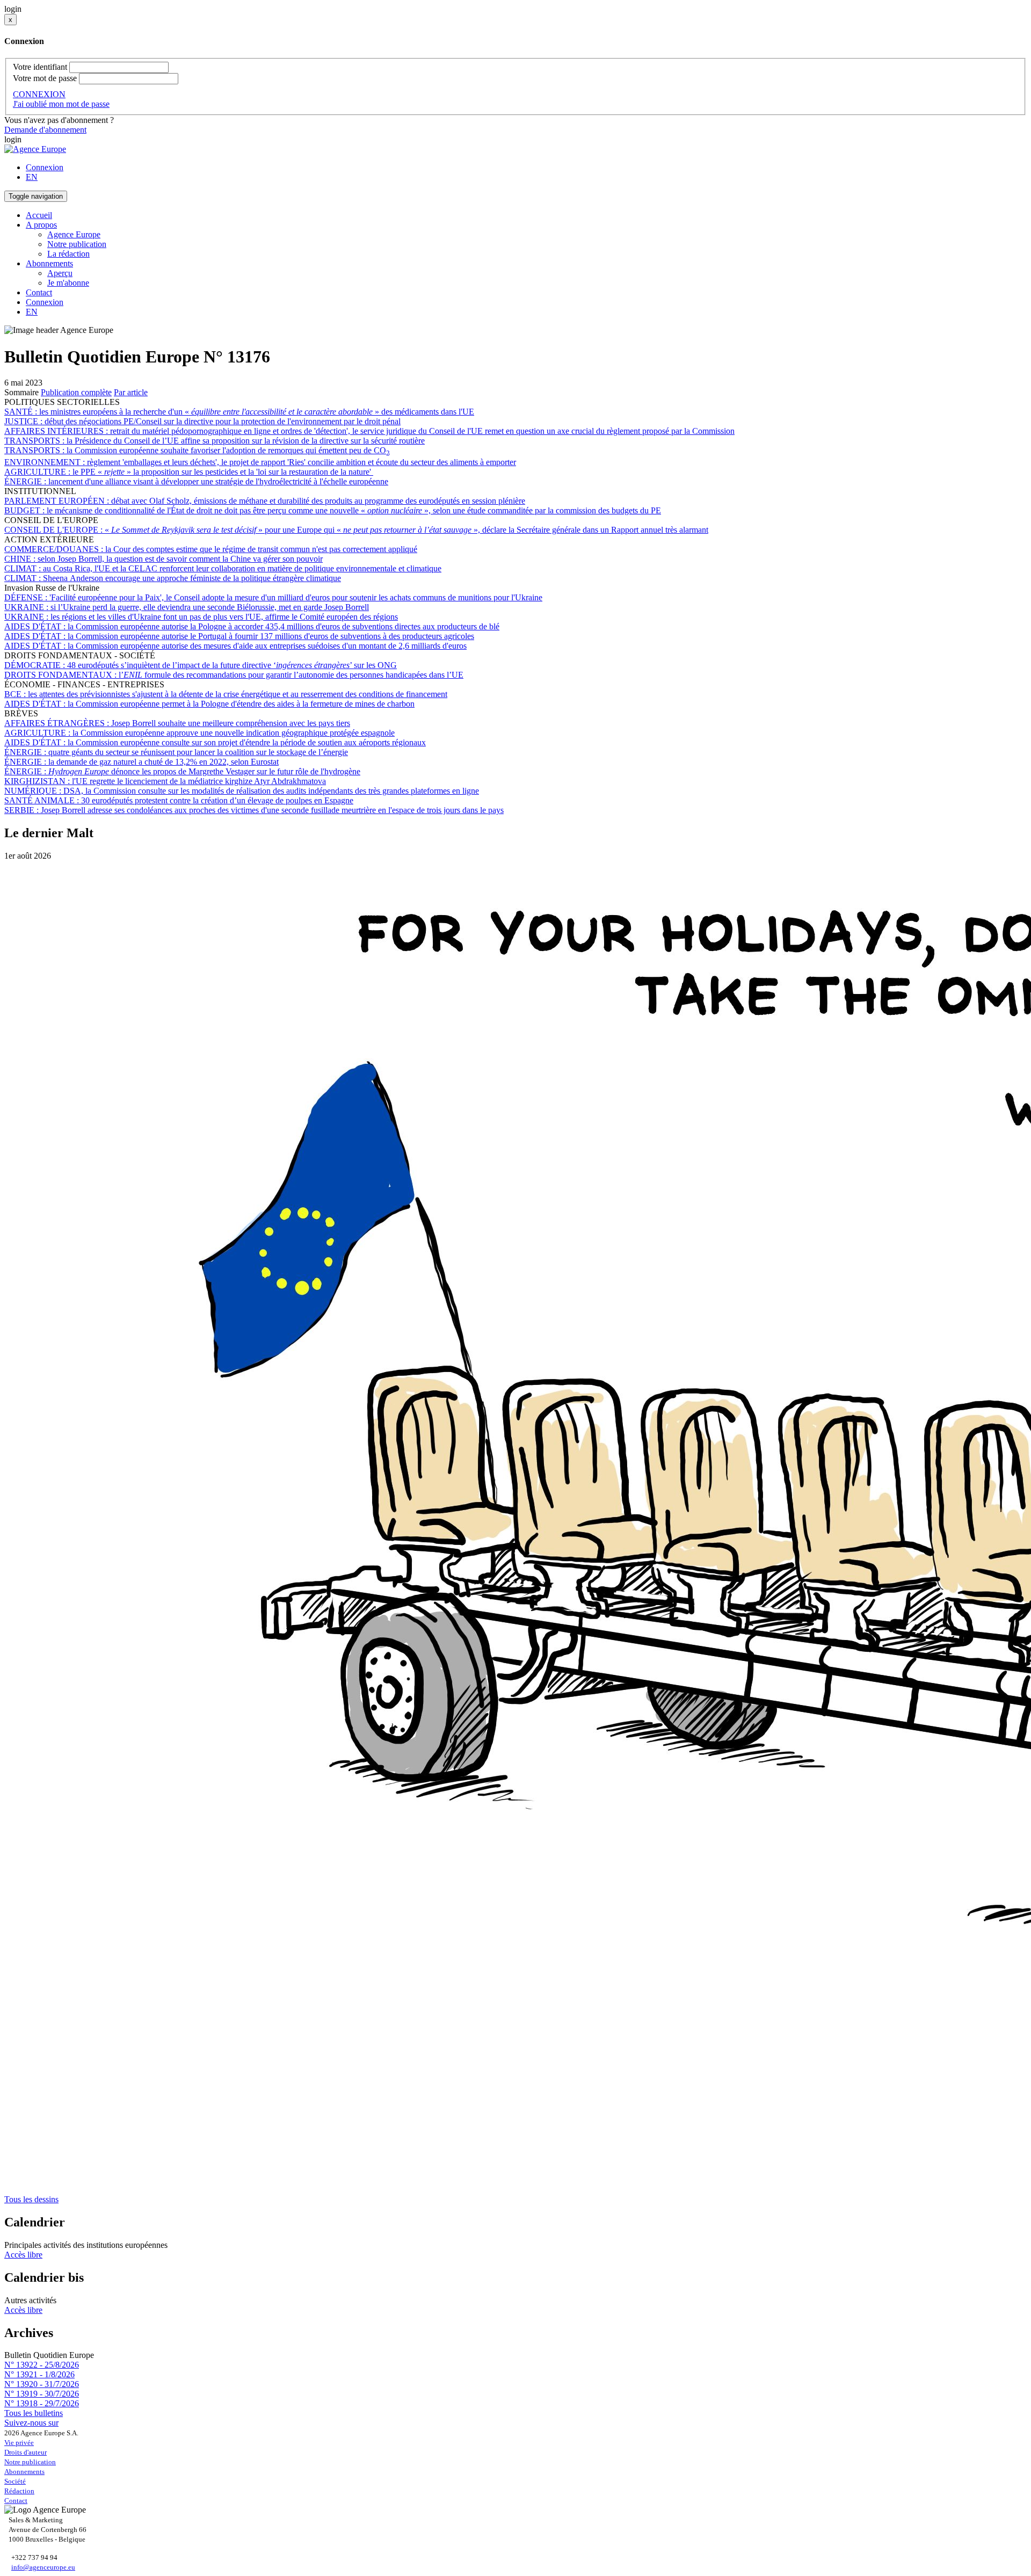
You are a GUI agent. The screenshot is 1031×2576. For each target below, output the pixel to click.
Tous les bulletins (34, 2413)
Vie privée (19, 2443)
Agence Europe (74, 234)
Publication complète (76, 392)
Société (15, 2481)
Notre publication (77, 244)
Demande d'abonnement (45, 130)
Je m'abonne (68, 283)
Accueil (39, 215)
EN (32, 177)
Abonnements (24, 2472)
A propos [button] (41, 225)
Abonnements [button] (49, 263)
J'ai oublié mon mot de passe (61, 104)
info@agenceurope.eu (43, 2567)
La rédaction (68, 254)
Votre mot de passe (45, 78)
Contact (39, 292)
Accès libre (23, 2255)
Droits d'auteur (26, 2452)
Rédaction (19, 2491)
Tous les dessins (31, 2199)
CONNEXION (39, 94)
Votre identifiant (40, 67)
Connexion (45, 167)
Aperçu (60, 273)
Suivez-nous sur (31, 2423)
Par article (131, 392)
